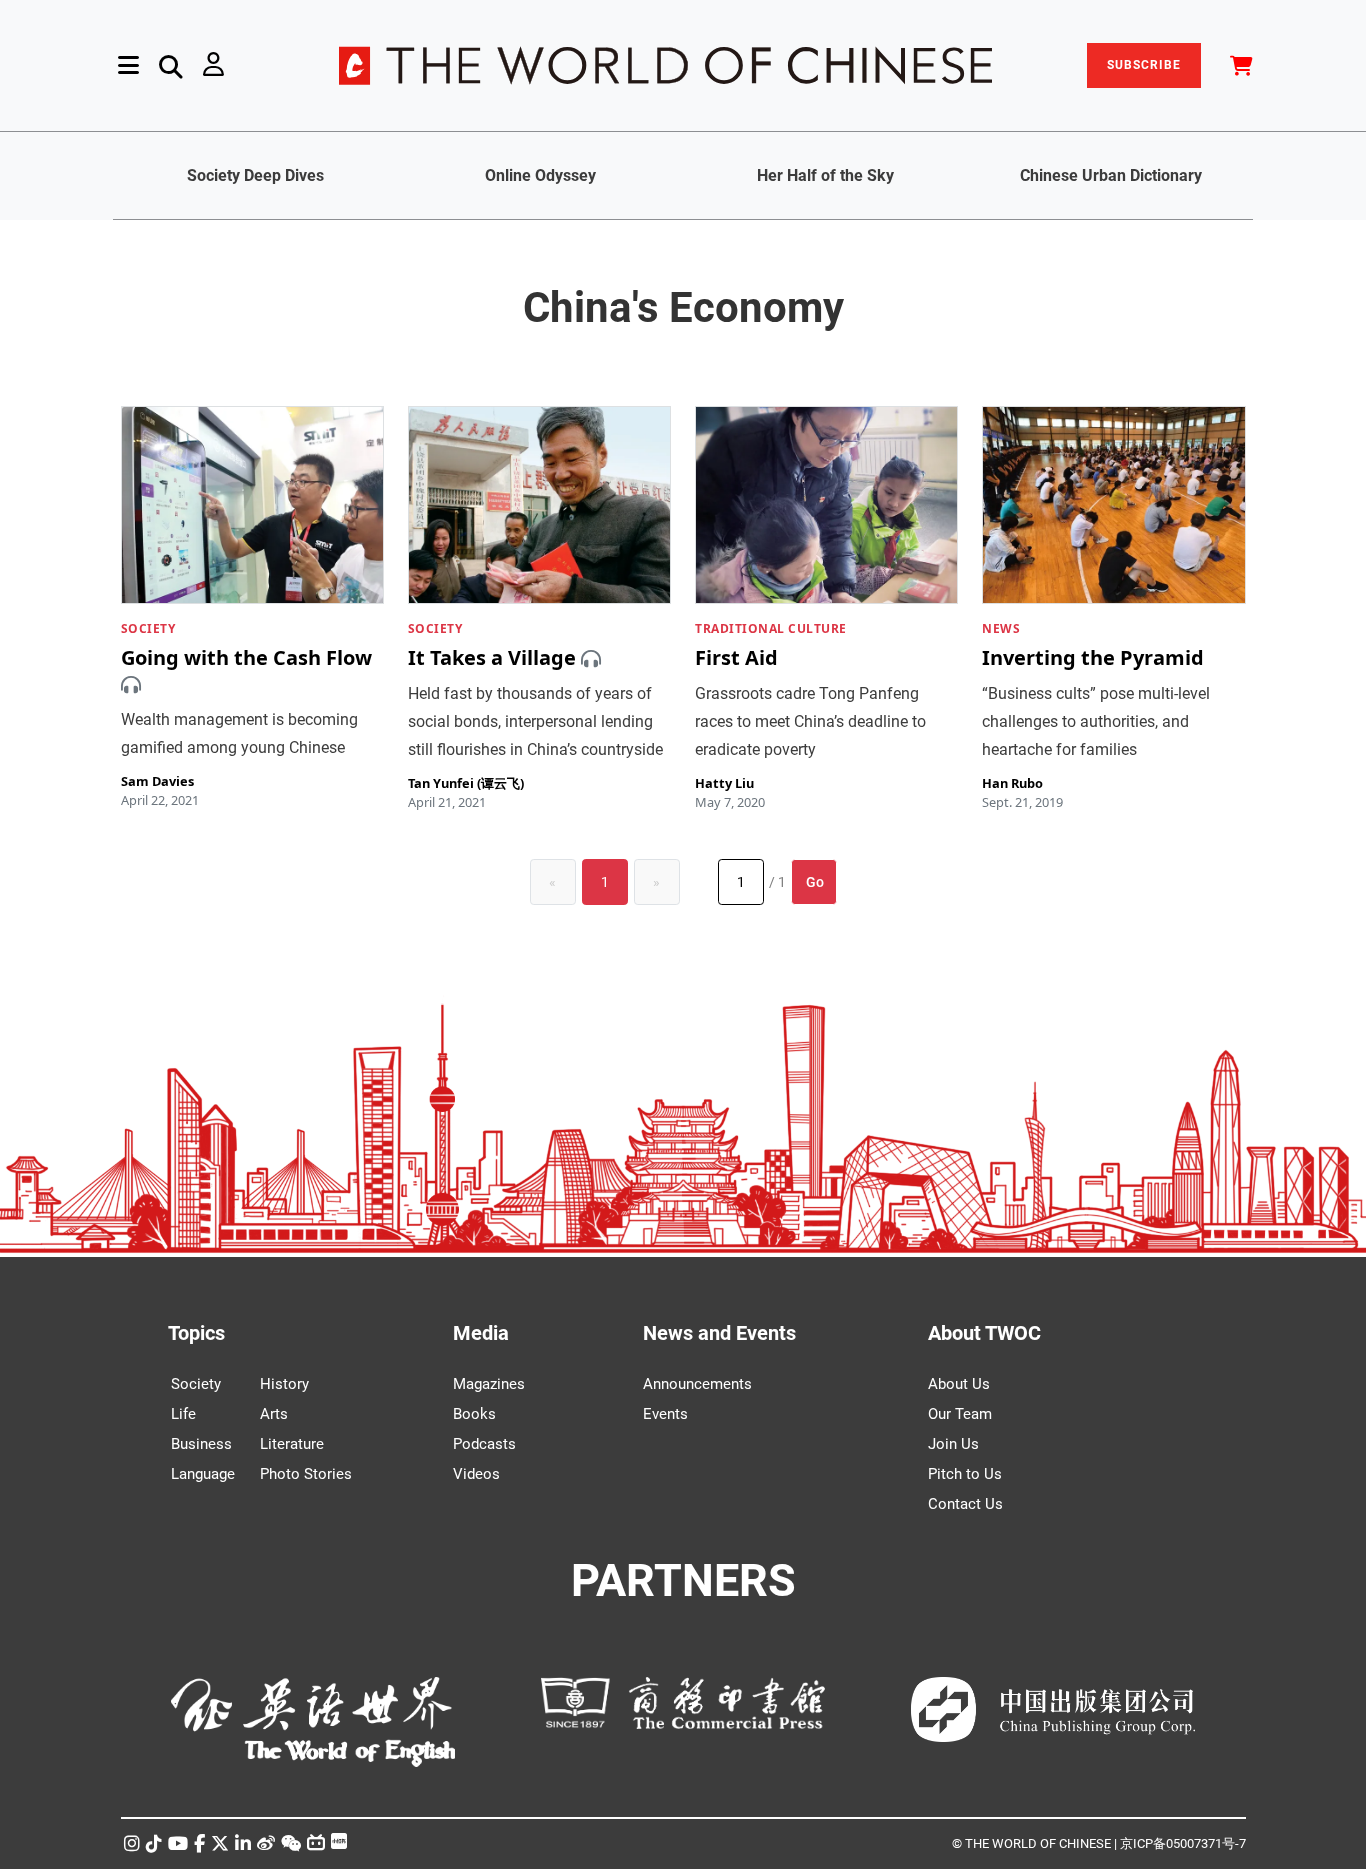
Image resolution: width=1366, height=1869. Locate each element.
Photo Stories (306, 1474)
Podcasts (484, 1444)
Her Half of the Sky (825, 175)
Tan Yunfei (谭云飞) (466, 783)
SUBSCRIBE (1144, 65)
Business (201, 1444)
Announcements (697, 1384)
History (284, 1384)
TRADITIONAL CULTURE (771, 628)
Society (196, 1384)
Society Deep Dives (255, 175)
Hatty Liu (724, 783)
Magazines (489, 1384)
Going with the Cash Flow (246, 658)
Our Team (960, 1414)
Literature (292, 1444)
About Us (959, 1384)
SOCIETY (148, 628)
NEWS (1001, 628)
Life (183, 1414)
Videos (476, 1474)
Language (203, 1474)
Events (665, 1414)
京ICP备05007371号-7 (1183, 1843)
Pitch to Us (965, 1474)
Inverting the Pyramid (1093, 658)
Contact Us (965, 1504)
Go (815, 882)
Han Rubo (1012, 783)
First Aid (736, 658)
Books (474, 1414)
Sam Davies (157, 781)
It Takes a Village (492, 658)
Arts (274, 1414)
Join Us (953, 1444)
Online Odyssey (540, 175)
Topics (196, 1333)
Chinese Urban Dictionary (1111, 175)
